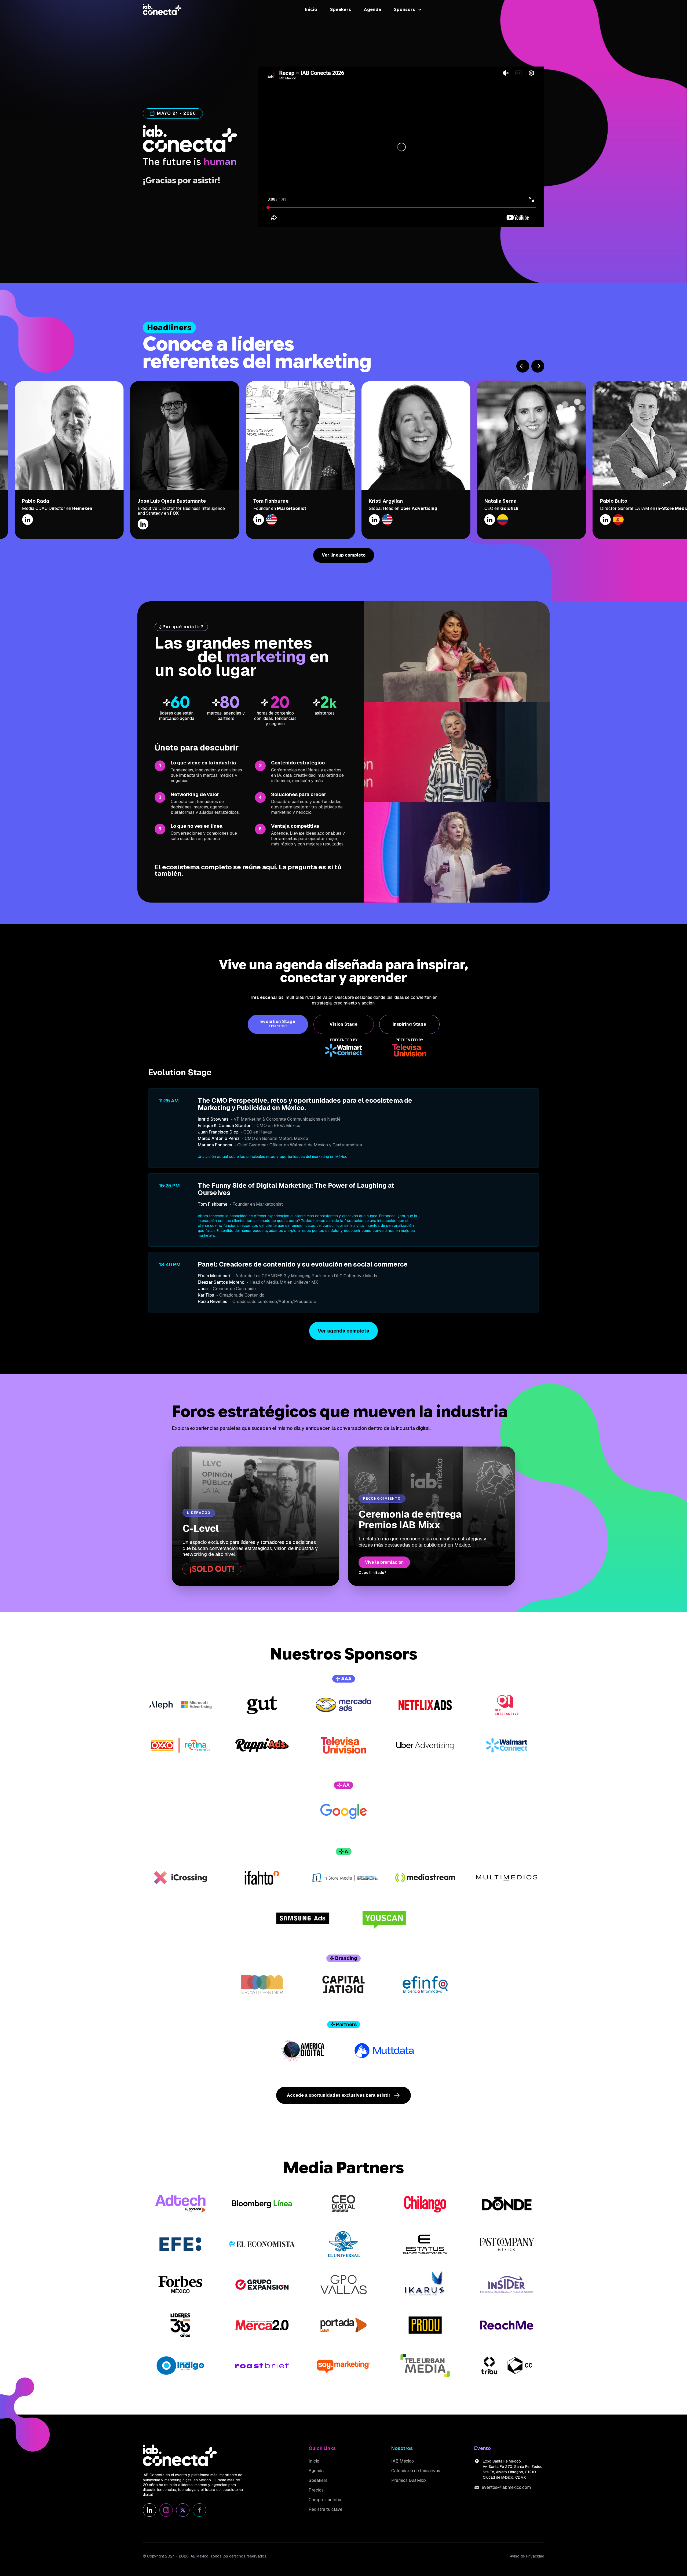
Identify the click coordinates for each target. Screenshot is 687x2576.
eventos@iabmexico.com (506, 2487)
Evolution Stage (278, 1024)
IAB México (403, 2461)
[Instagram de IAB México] (166, 2510)
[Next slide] (538, 366)
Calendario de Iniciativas (416, 2471)
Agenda (372, 10)
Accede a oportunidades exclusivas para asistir (339, 2095)
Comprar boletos (326, 2500)
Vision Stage (343, 1024)
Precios (316, 2490)
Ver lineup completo (344, 555)
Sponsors (405, 10)
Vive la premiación (384, 1562)
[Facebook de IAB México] (199, 2510)
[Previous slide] (523, 366)
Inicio (311, 10)
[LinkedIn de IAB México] (149, 2510)
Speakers (341, 10)
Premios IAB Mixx (409, 2481)
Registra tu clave (326, 2509)
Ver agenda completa (343, 1331)
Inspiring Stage (409, 1024)
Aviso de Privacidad (527, 2556)
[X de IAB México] (183, 2510)
